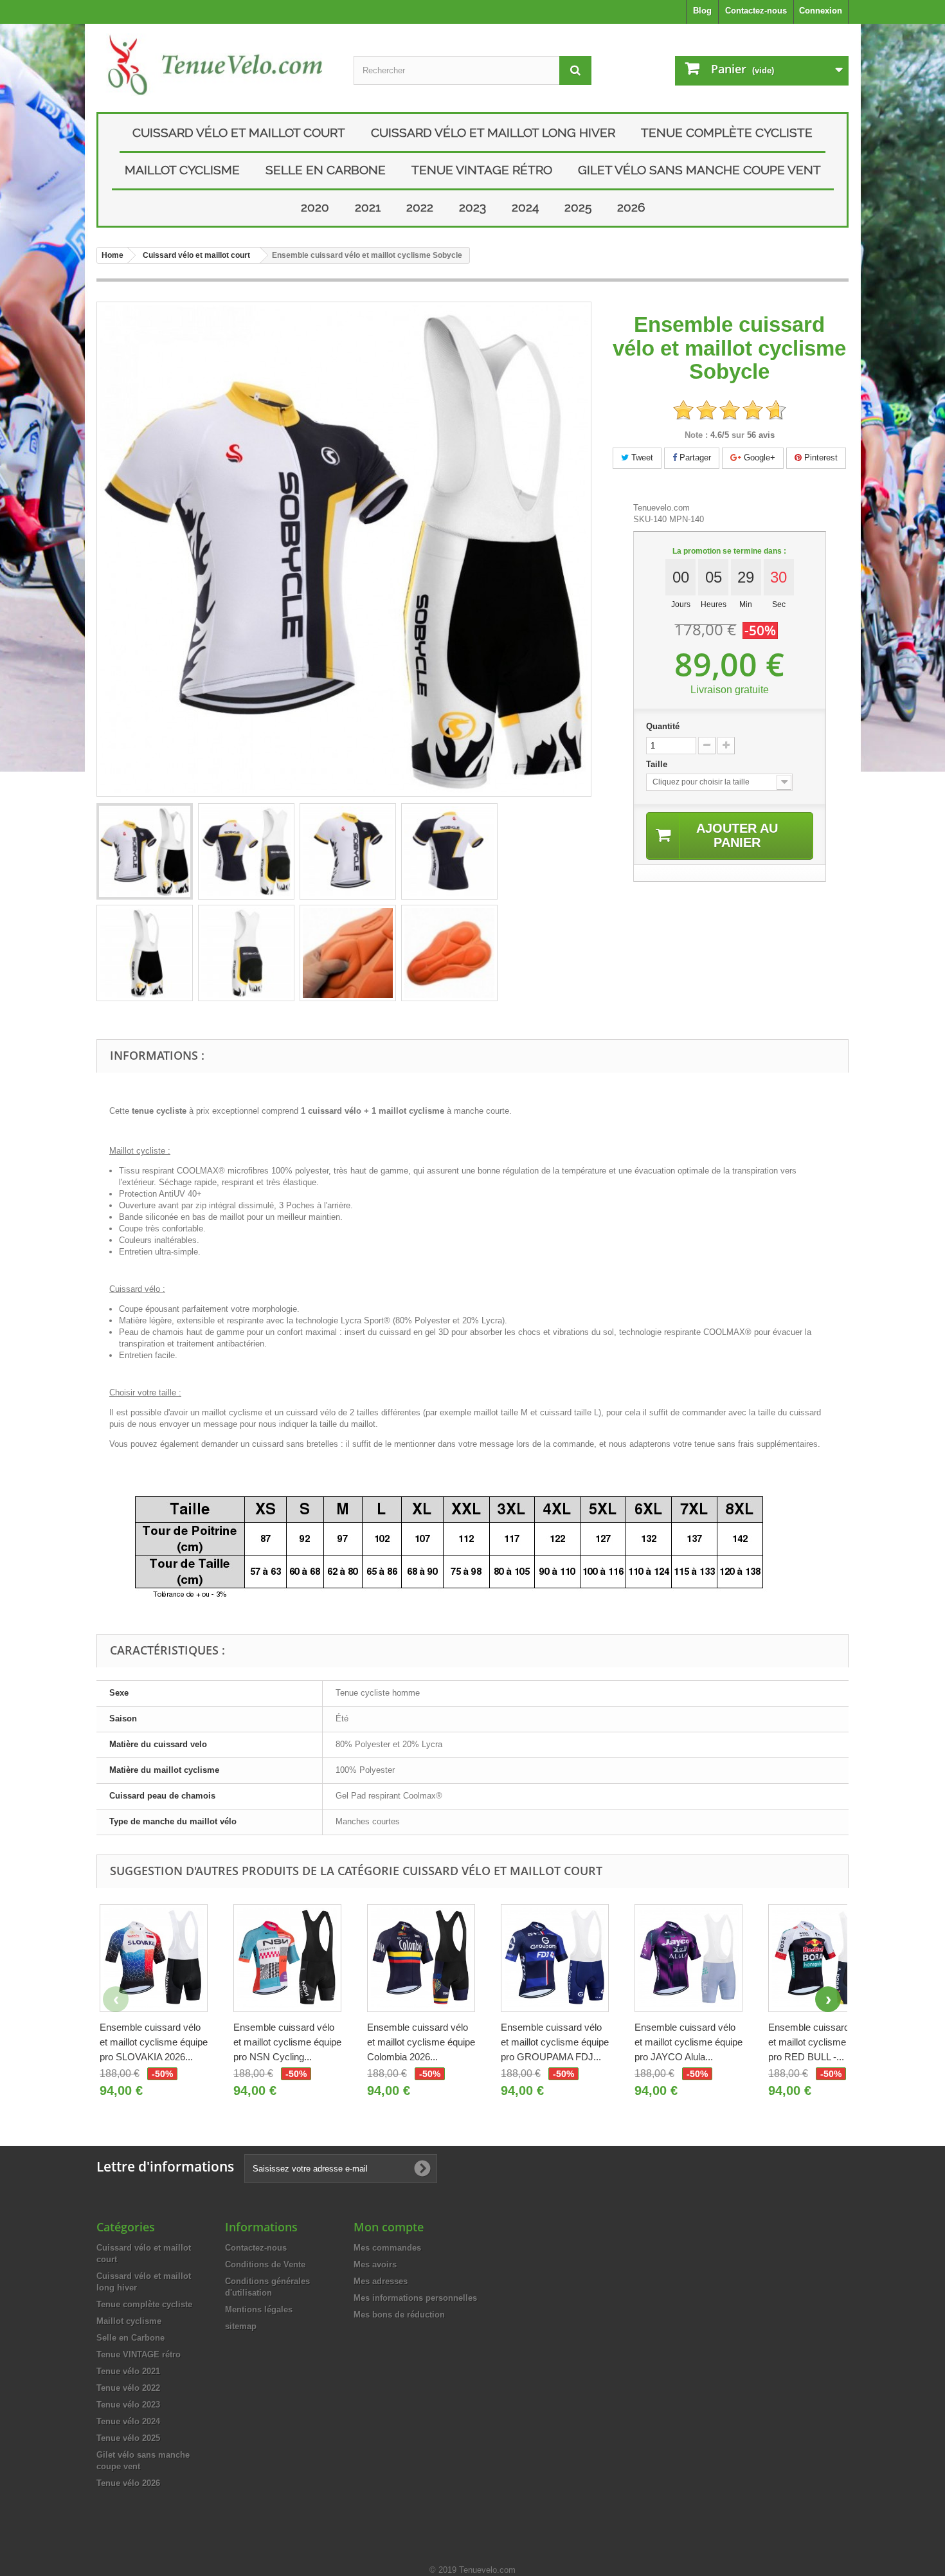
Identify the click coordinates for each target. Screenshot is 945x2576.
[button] (828, 1999)
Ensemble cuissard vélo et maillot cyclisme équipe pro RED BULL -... (822, 2042)
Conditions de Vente (265, 2264)
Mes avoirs (375, 2264)
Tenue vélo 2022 (128, 2388)
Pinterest (820, 458)
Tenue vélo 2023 (128, 2405)
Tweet (641, 458)
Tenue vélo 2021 (128, 2371)
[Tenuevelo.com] (215, 65)
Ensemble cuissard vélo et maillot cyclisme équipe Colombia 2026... (421, 2042)
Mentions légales (259, 2309)
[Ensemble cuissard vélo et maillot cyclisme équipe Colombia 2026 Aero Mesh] (421, 1958)
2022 (420, 207)
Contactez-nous (756, 11)
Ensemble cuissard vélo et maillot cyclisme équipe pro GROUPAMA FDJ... (555, 2042)
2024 (525, 207)
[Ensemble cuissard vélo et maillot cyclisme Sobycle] (145, 851)
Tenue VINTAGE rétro (482, 170)
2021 (368, 207)
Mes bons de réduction (399, 2315)
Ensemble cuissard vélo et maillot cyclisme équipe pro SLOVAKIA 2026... (154, 2042)
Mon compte (389, 2227)
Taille (658, 764)
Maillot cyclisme (182, 170)
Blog (702, 11)
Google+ (758, 458)
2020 (315, 207)
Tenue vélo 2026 (128, 2483)
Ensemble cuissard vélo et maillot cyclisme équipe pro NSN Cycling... (287, 2042)
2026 (631, 207)
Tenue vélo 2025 (128, 2438)
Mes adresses (381, 2281)
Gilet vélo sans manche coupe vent (699, 170)
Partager (694, 458)
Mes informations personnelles (415, 2298)
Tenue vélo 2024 (128, 2421)
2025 (578, 207)
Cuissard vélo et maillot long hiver (493, 132)
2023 (473, 207)
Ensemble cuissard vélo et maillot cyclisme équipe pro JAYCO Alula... (688, 2042)
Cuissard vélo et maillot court (239, 132)
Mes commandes (387, 2248)
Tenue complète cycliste (727, 132)
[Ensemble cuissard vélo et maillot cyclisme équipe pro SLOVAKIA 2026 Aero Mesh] (154, 1958)
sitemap (241, 2326)
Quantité (663, 726)
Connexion (821, 11)
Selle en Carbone (326, 170)
